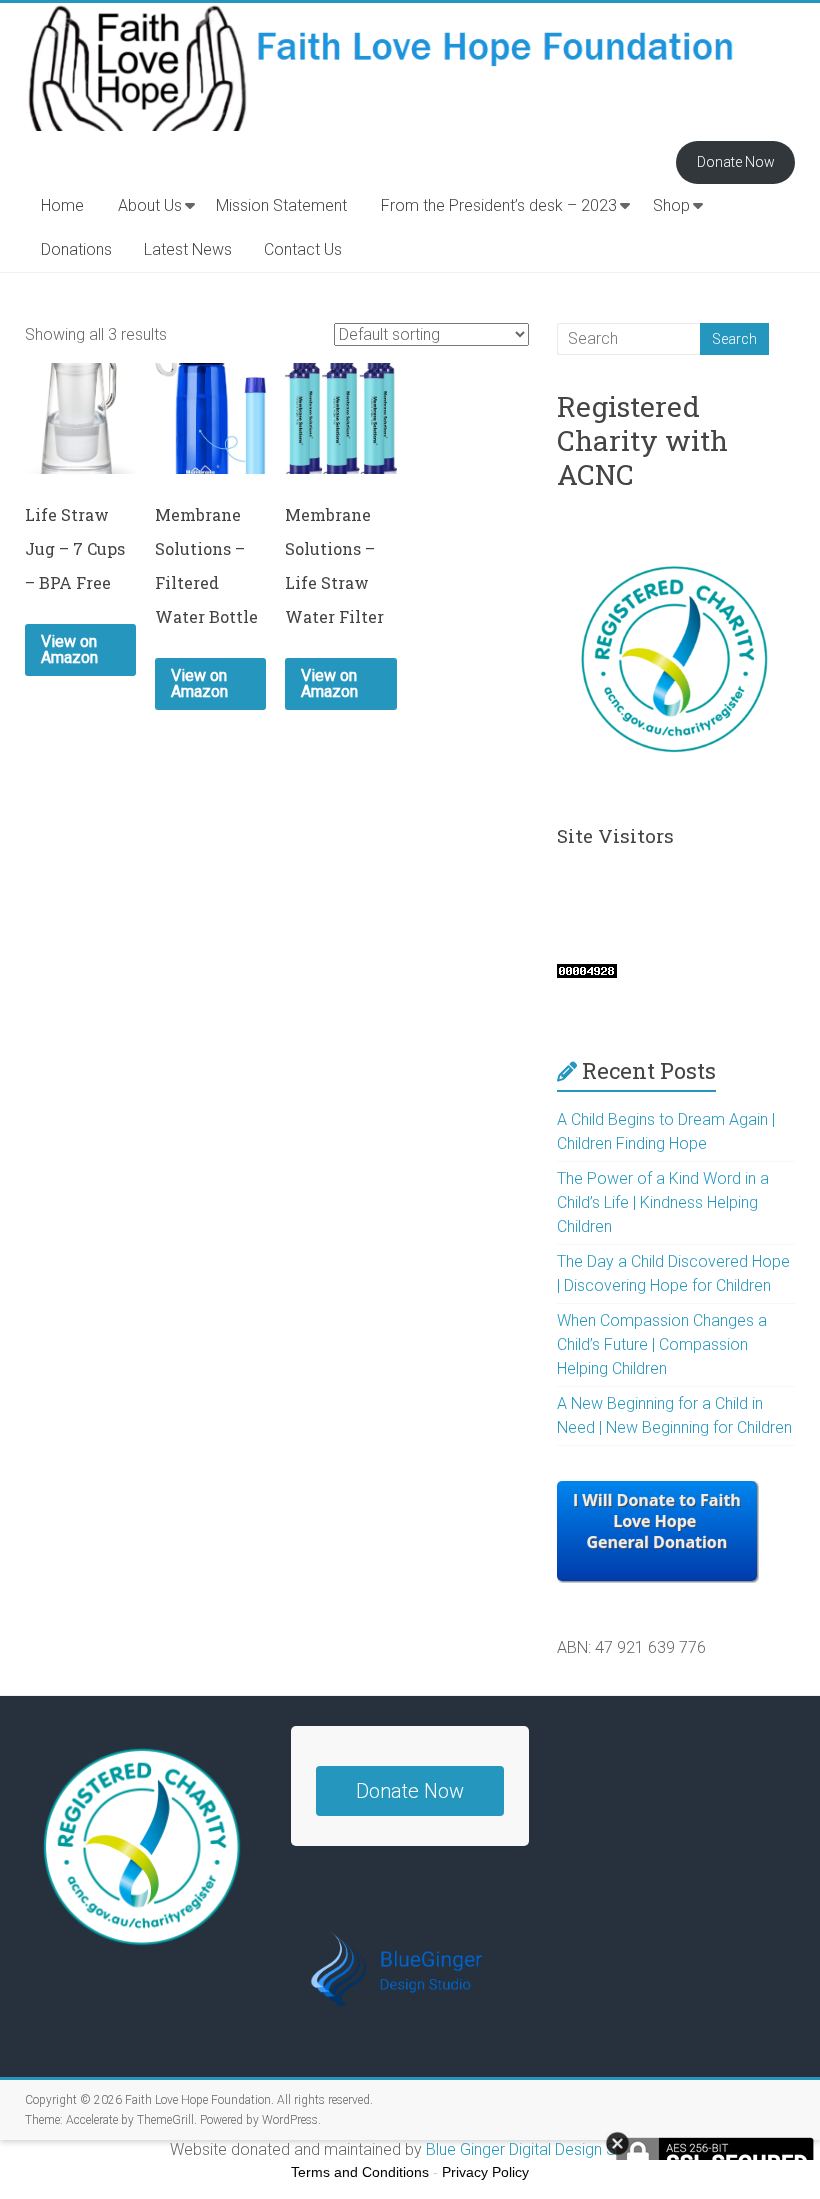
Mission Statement (281, 205)
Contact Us (303, 249)
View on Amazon (69, 649)
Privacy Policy (485, 2172)
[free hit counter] (587, 973)
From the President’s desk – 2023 (499, 205)
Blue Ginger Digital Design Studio (538, 2149)
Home (62, 205)
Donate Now (736, 162)
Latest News (188, 249)
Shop (671, 205)
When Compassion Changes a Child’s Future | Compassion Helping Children (662, 1344)
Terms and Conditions (360, 2172)
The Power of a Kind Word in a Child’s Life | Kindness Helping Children (663, 1202)
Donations (76, 249)
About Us (150, 205)
